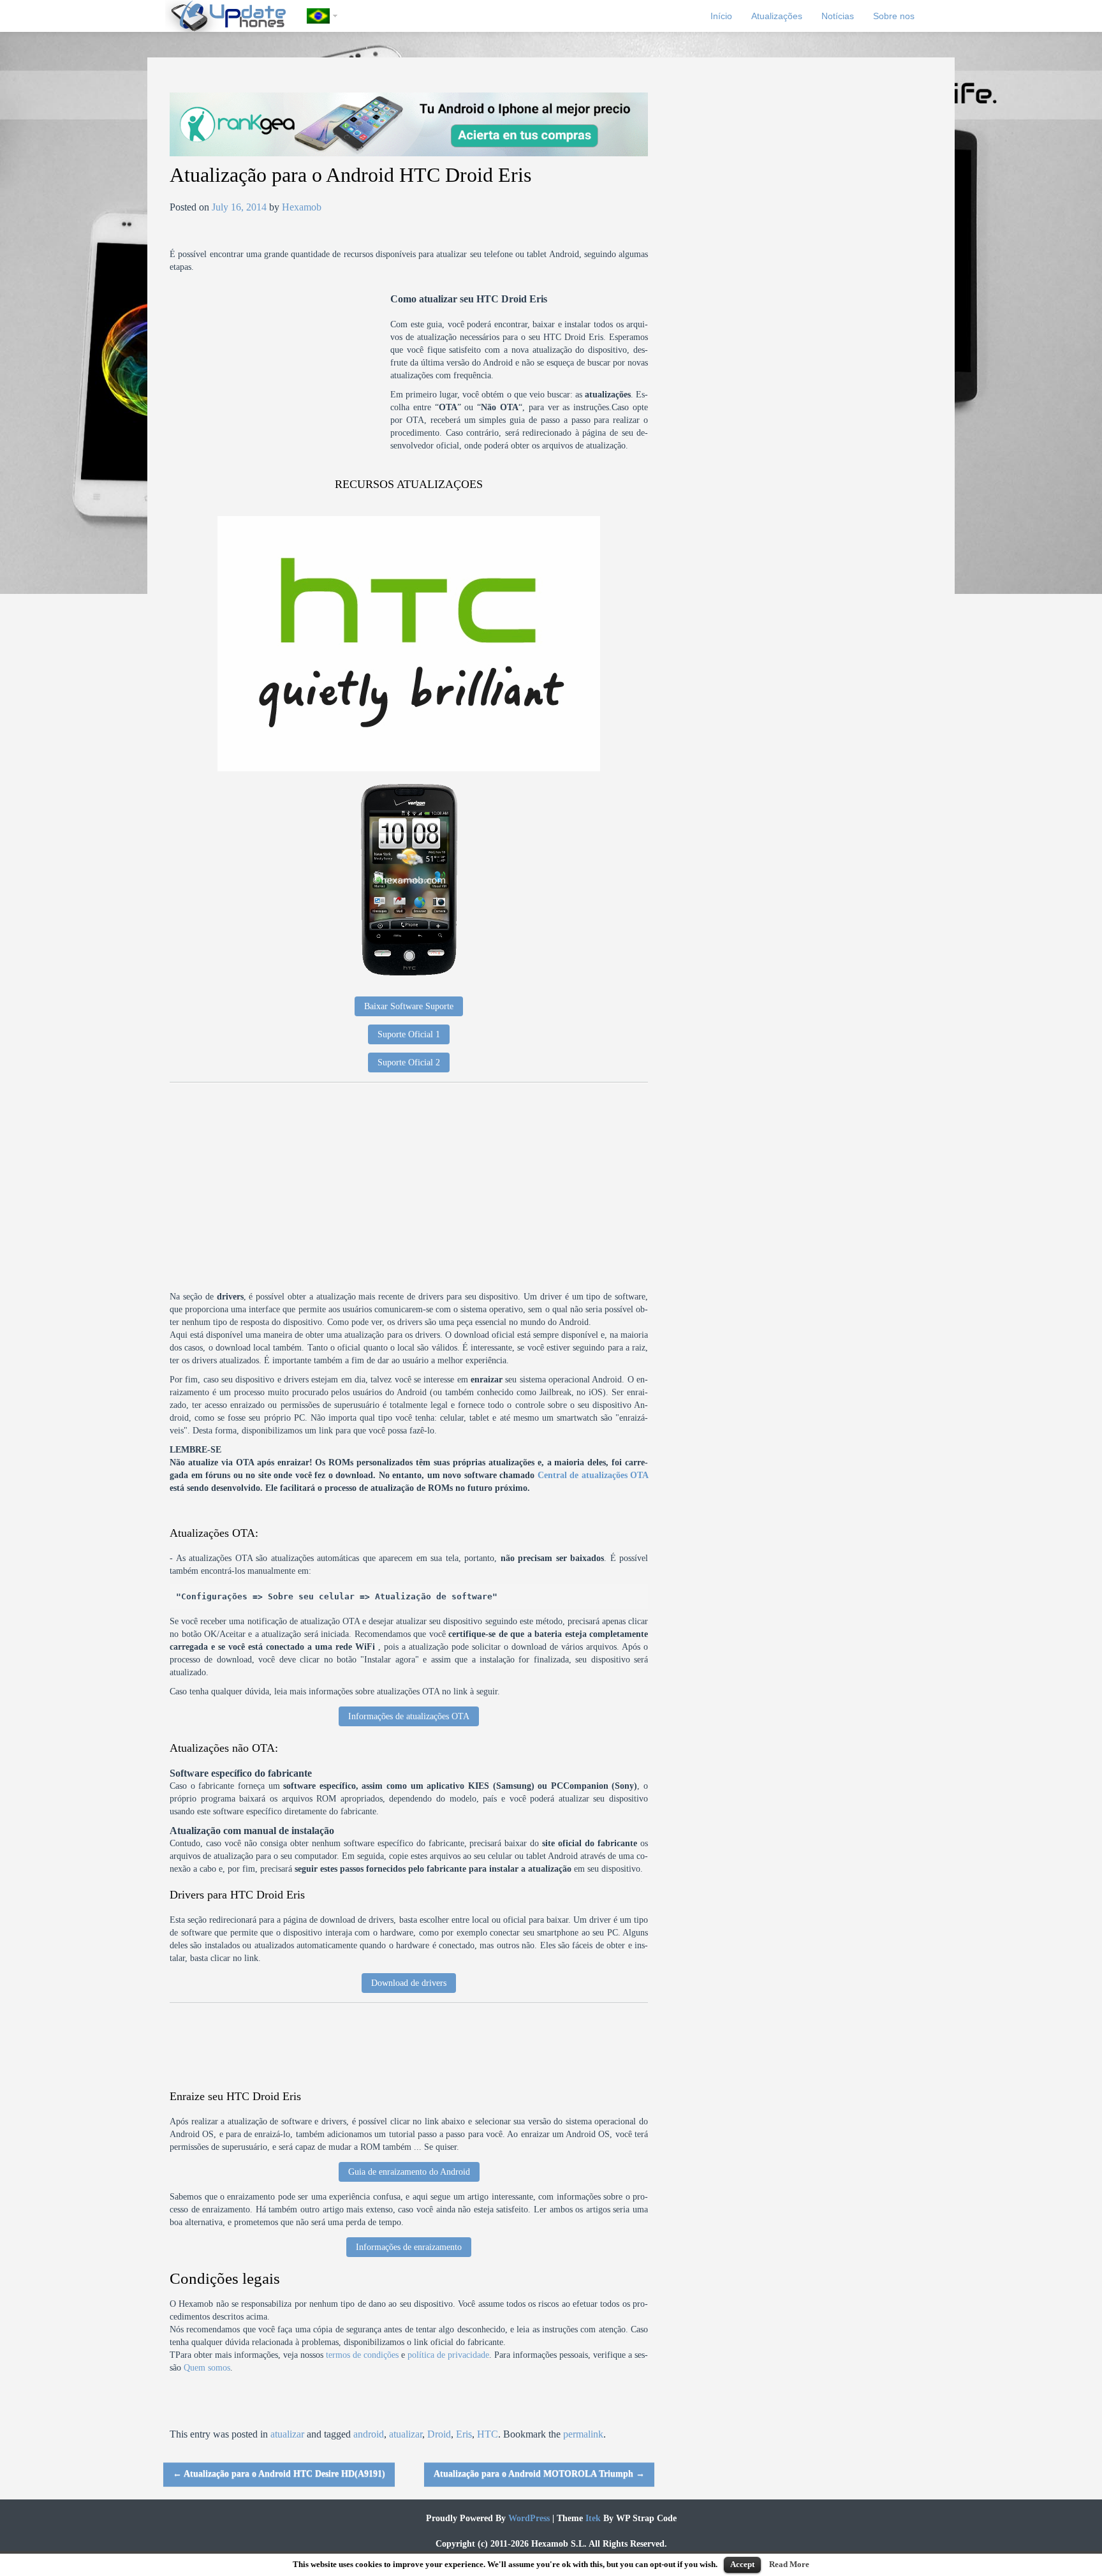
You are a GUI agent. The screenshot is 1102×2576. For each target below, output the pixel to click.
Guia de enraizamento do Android (409, 2172)
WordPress (528, 2518)
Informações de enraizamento (409, 2247)
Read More (789, 2564)
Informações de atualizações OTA (409, 1716)
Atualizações (777, 16)
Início (721, 16)
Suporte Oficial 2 (409, 1062)
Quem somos (207, 2368)
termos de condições (362, 2355)
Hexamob (302, 207)
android (369, 2434)
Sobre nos (894, 16)
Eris (464, 2434)
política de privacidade (448, 2355)
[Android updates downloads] (236, 16)
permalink (583, 2434)
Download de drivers (409, 1983)
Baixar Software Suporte (409, 1006)
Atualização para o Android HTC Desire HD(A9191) (279, 2474)
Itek (592, 2518)
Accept (742, 2564)
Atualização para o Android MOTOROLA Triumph (539, 2474)
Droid (439, 2434)
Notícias (838, 16)
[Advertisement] (280, 382)
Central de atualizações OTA (593, 1475)
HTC (488, 2434)
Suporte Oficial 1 (409, 1034)
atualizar (287, 2434)
